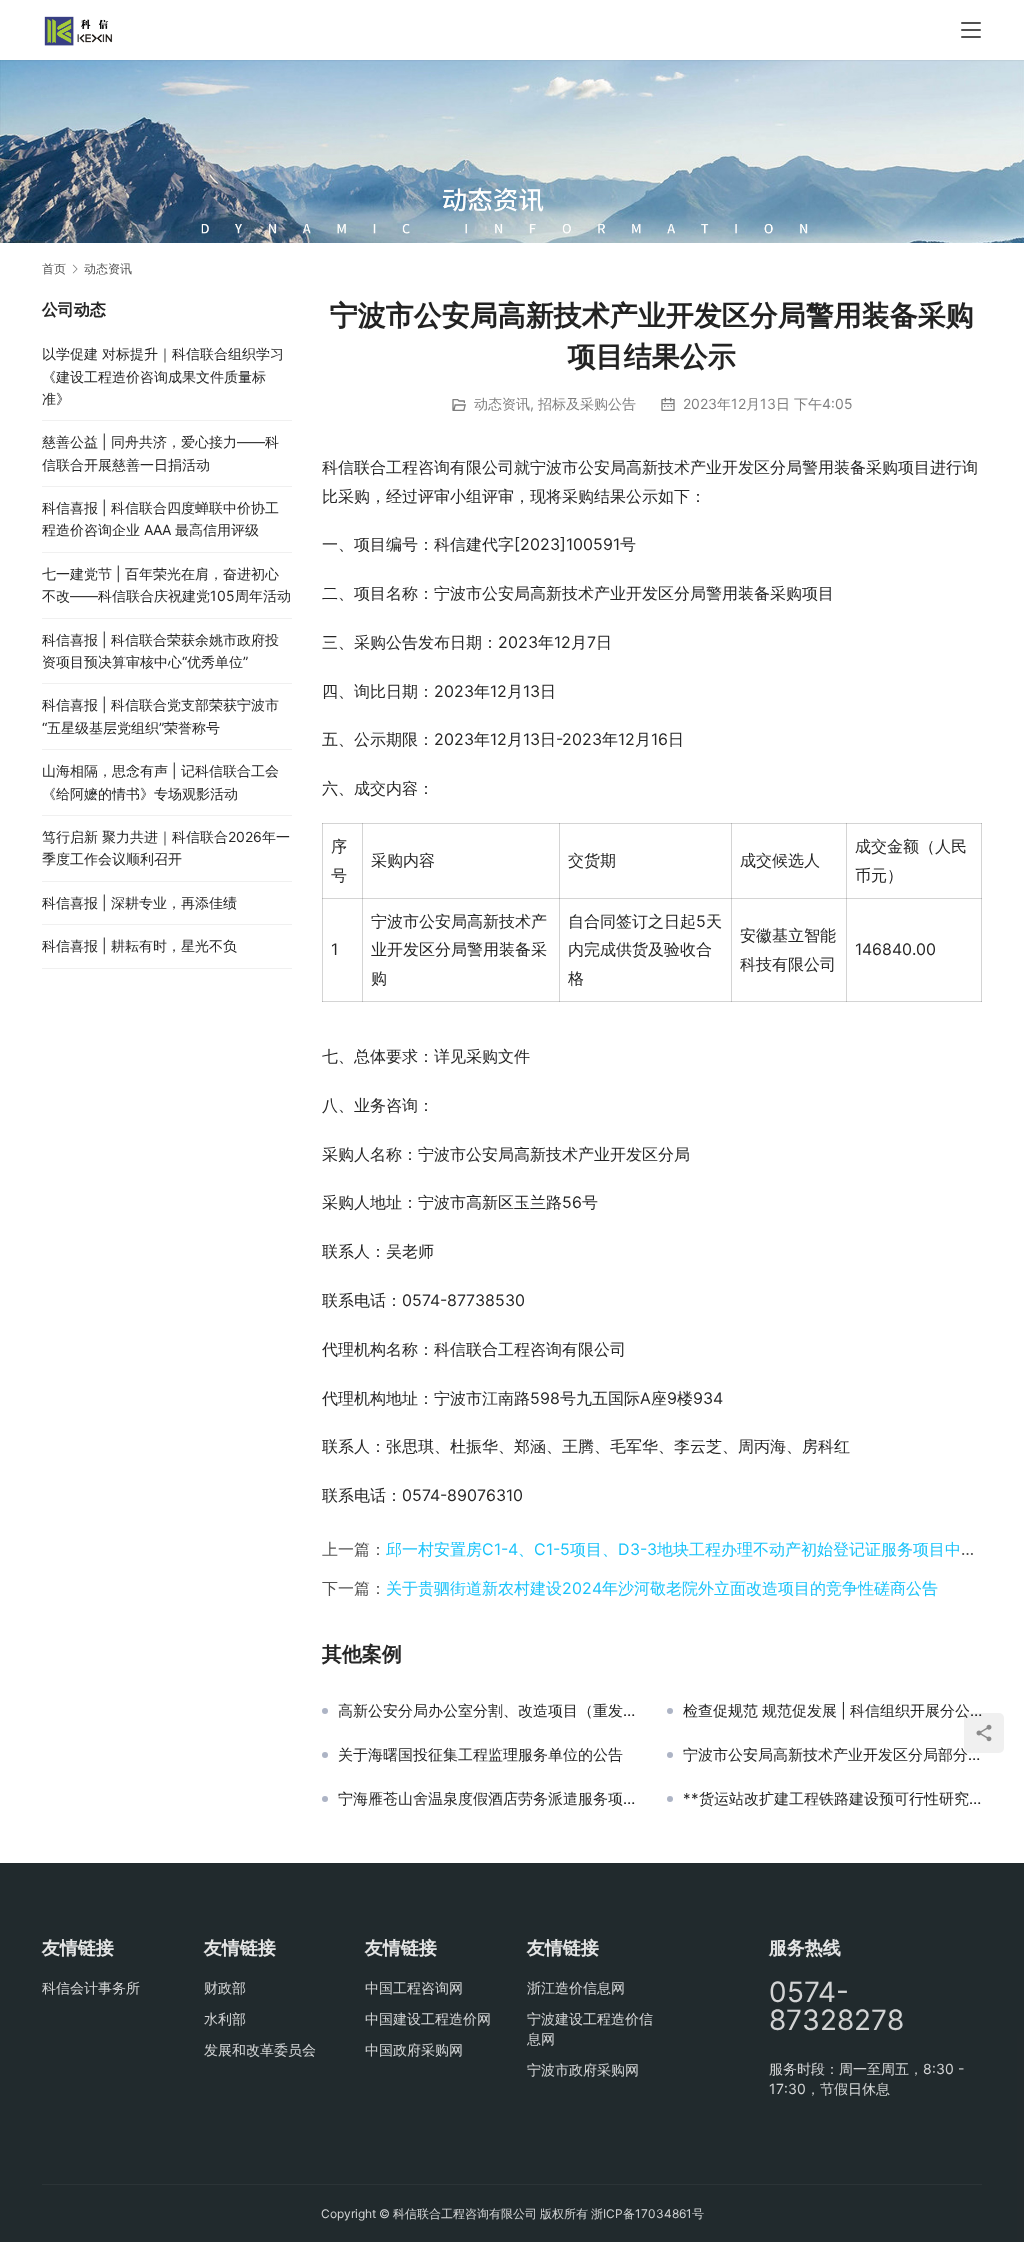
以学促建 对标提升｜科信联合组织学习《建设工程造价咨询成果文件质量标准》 (163, 376)
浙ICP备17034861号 (647, 2213)
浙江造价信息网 (576, 1987)
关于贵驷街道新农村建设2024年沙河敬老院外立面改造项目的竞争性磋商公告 (662, 1588)
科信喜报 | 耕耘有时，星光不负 (139, 945)
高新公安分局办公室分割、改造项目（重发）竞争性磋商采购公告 (487, 1711)
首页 (54, 268)
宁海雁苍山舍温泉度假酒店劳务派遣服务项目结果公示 (487, 1799)
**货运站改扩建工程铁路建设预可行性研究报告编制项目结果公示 (832, 1799)
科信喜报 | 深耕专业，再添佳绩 (139, 902)
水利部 (225, 2018)
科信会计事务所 (91, 1987)
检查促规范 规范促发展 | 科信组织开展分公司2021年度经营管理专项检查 (832, 1711)
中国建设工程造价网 (428, 2018)
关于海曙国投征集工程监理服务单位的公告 (480, 1755)
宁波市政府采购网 (583, 2069)
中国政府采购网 (414, 2049)
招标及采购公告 (587, 403)
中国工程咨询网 (414, 1987)
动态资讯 (502, 403)
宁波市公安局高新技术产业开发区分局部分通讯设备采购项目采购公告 (832, 1755)
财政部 (225, 1987)
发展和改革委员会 (260, 2049)
